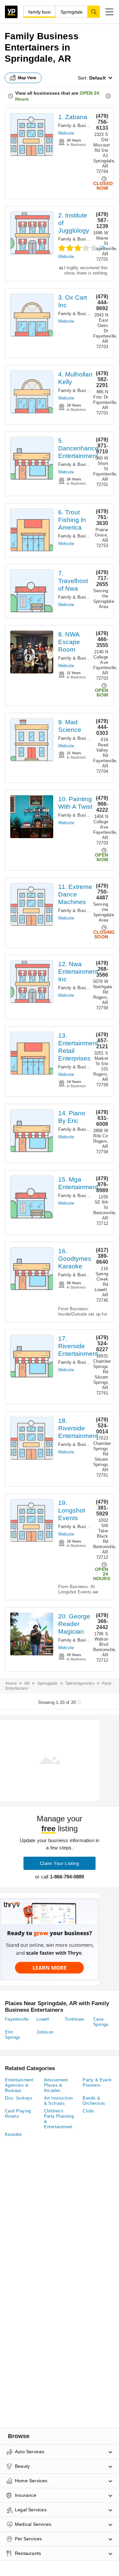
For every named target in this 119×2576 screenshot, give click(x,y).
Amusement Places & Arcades (56, 2085)
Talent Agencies (80, 1683)
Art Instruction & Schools (59, 2101)
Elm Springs (13, 2035)
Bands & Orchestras (94, 2101)
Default (98, 78)
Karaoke (13, 2134)
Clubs (88, 2111)
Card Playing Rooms (18, 2114)
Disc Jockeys (19, 2098)
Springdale (48, 1683)
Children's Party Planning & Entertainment (59, 2119)
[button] (109, 12)
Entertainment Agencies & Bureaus (19, 2085)
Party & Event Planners (97, 2083)
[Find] (94, 12)
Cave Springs (101, 2022)
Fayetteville (17, 2019)
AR (27, 1683)
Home (11, 1683)
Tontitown (75, 2019)
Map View (27, 78)
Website (66, 133)
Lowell (43, 2019)
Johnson (45, 2032)
